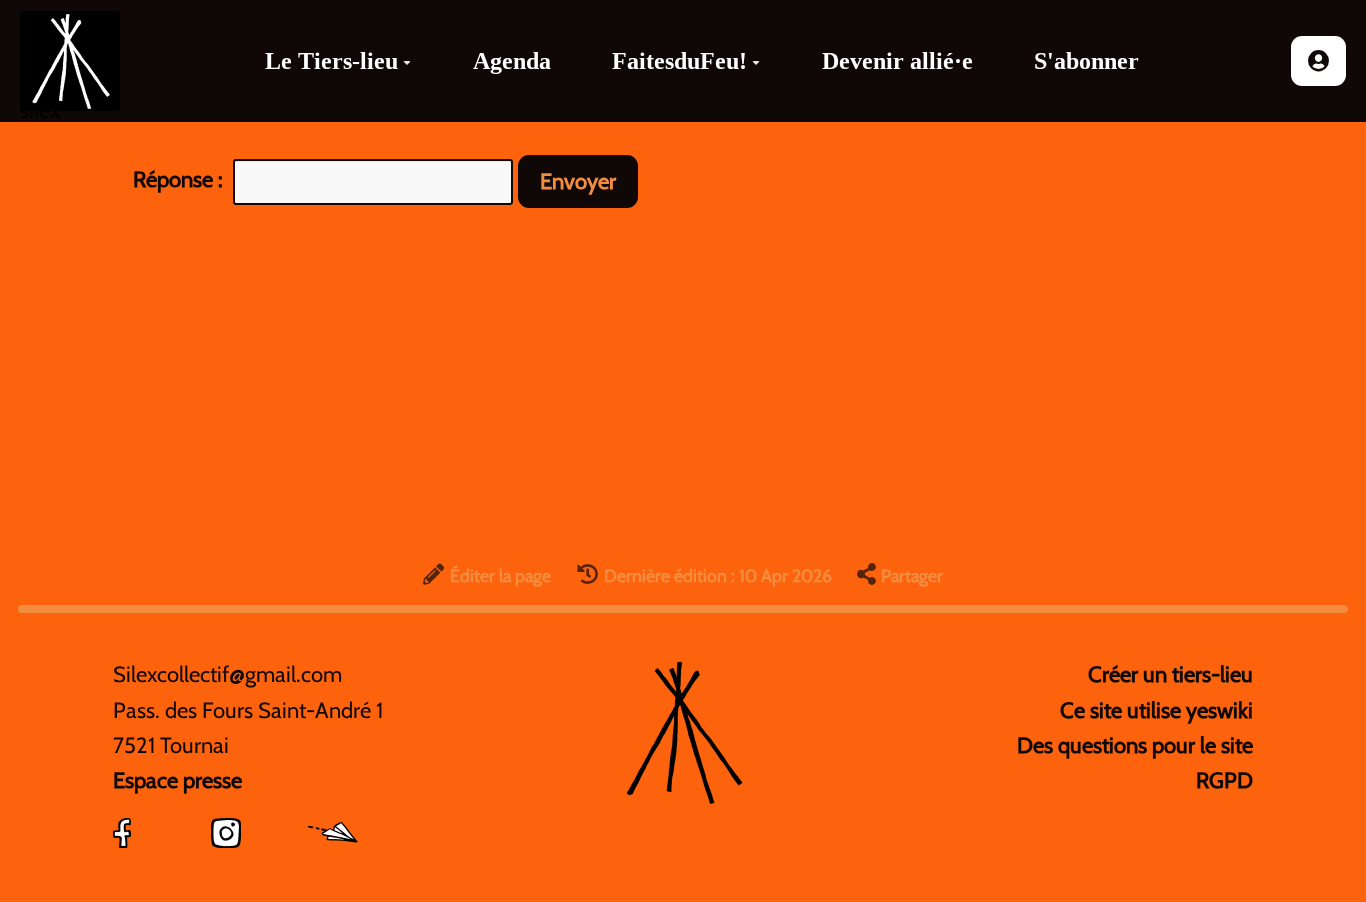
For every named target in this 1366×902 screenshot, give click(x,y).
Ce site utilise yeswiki (1156, 710)
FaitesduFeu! (679, 61)
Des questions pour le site (1135, 745)
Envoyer (578, 181)
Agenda (512, 61)
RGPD (1224, 780)
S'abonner (1086, 61)
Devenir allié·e (897, 61)
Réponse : (180, 179)
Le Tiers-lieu (331, 61)
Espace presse (177, 780)
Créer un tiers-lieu (1170, 674)
